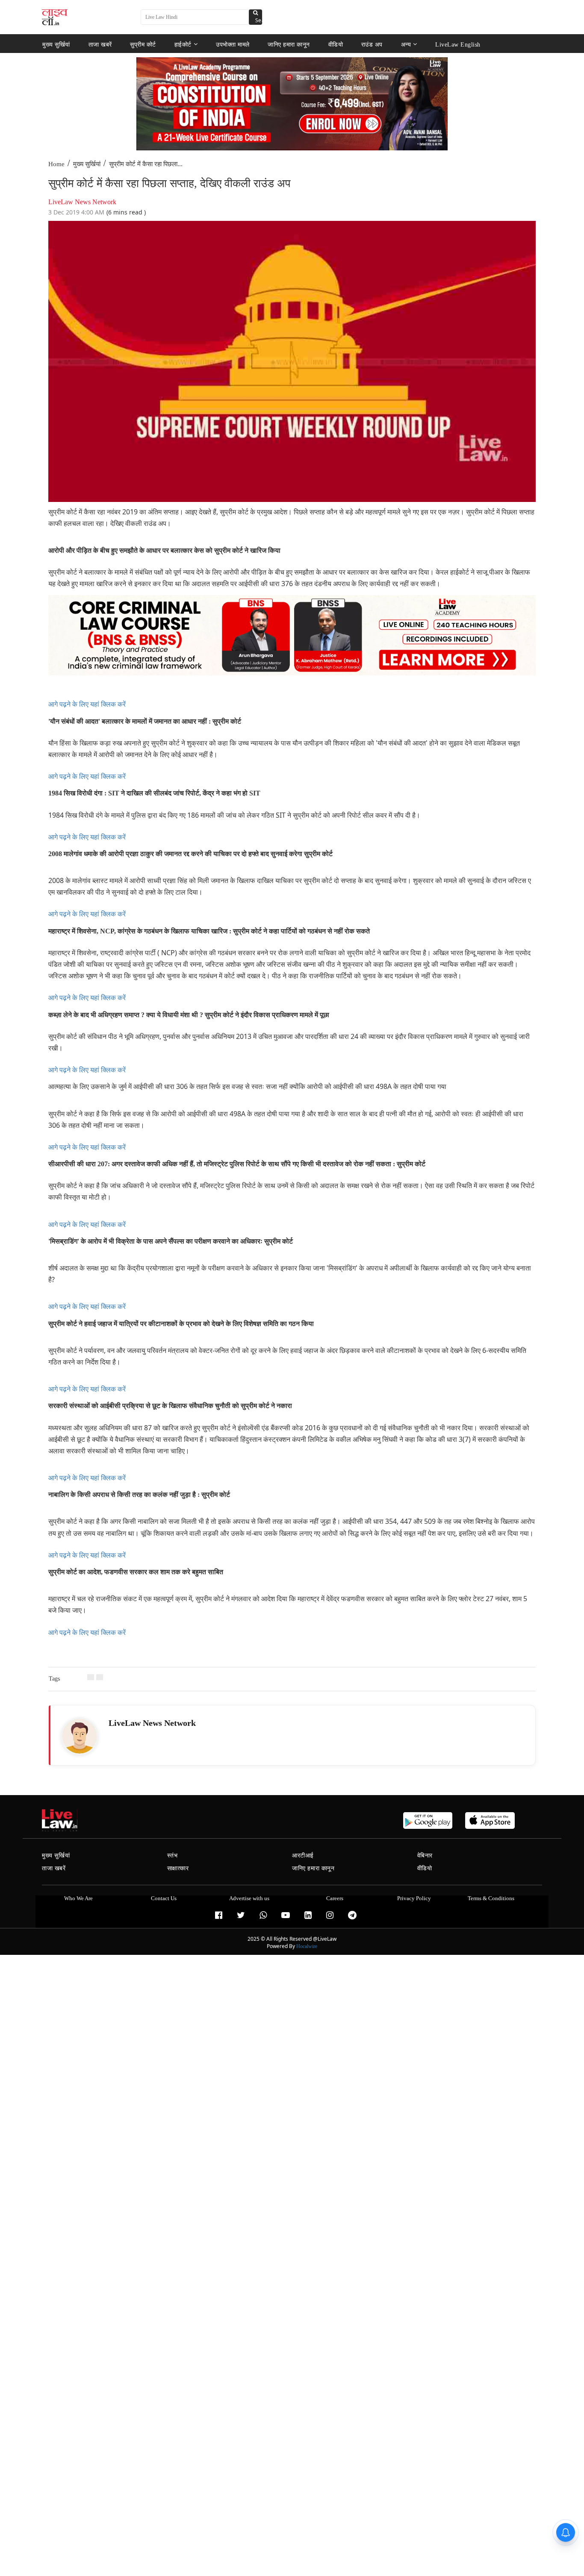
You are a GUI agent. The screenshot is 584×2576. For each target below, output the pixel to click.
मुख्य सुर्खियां (56, 44)
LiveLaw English (458, 44)
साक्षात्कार (178, 1868)
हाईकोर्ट (183, 44)
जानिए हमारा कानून (289, 44)
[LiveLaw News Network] (80, 1736)
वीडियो (336, 44)
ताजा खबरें (100, 44)
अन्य (406, 44)
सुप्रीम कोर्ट (143, 44)
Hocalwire (307, 1946)
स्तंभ (173, 1856)
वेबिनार (425, 1856)
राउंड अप (372, 44)
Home (56, 164)
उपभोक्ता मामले (233, 44)
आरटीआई (303, 1856)
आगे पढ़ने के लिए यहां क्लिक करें (87, 704)
